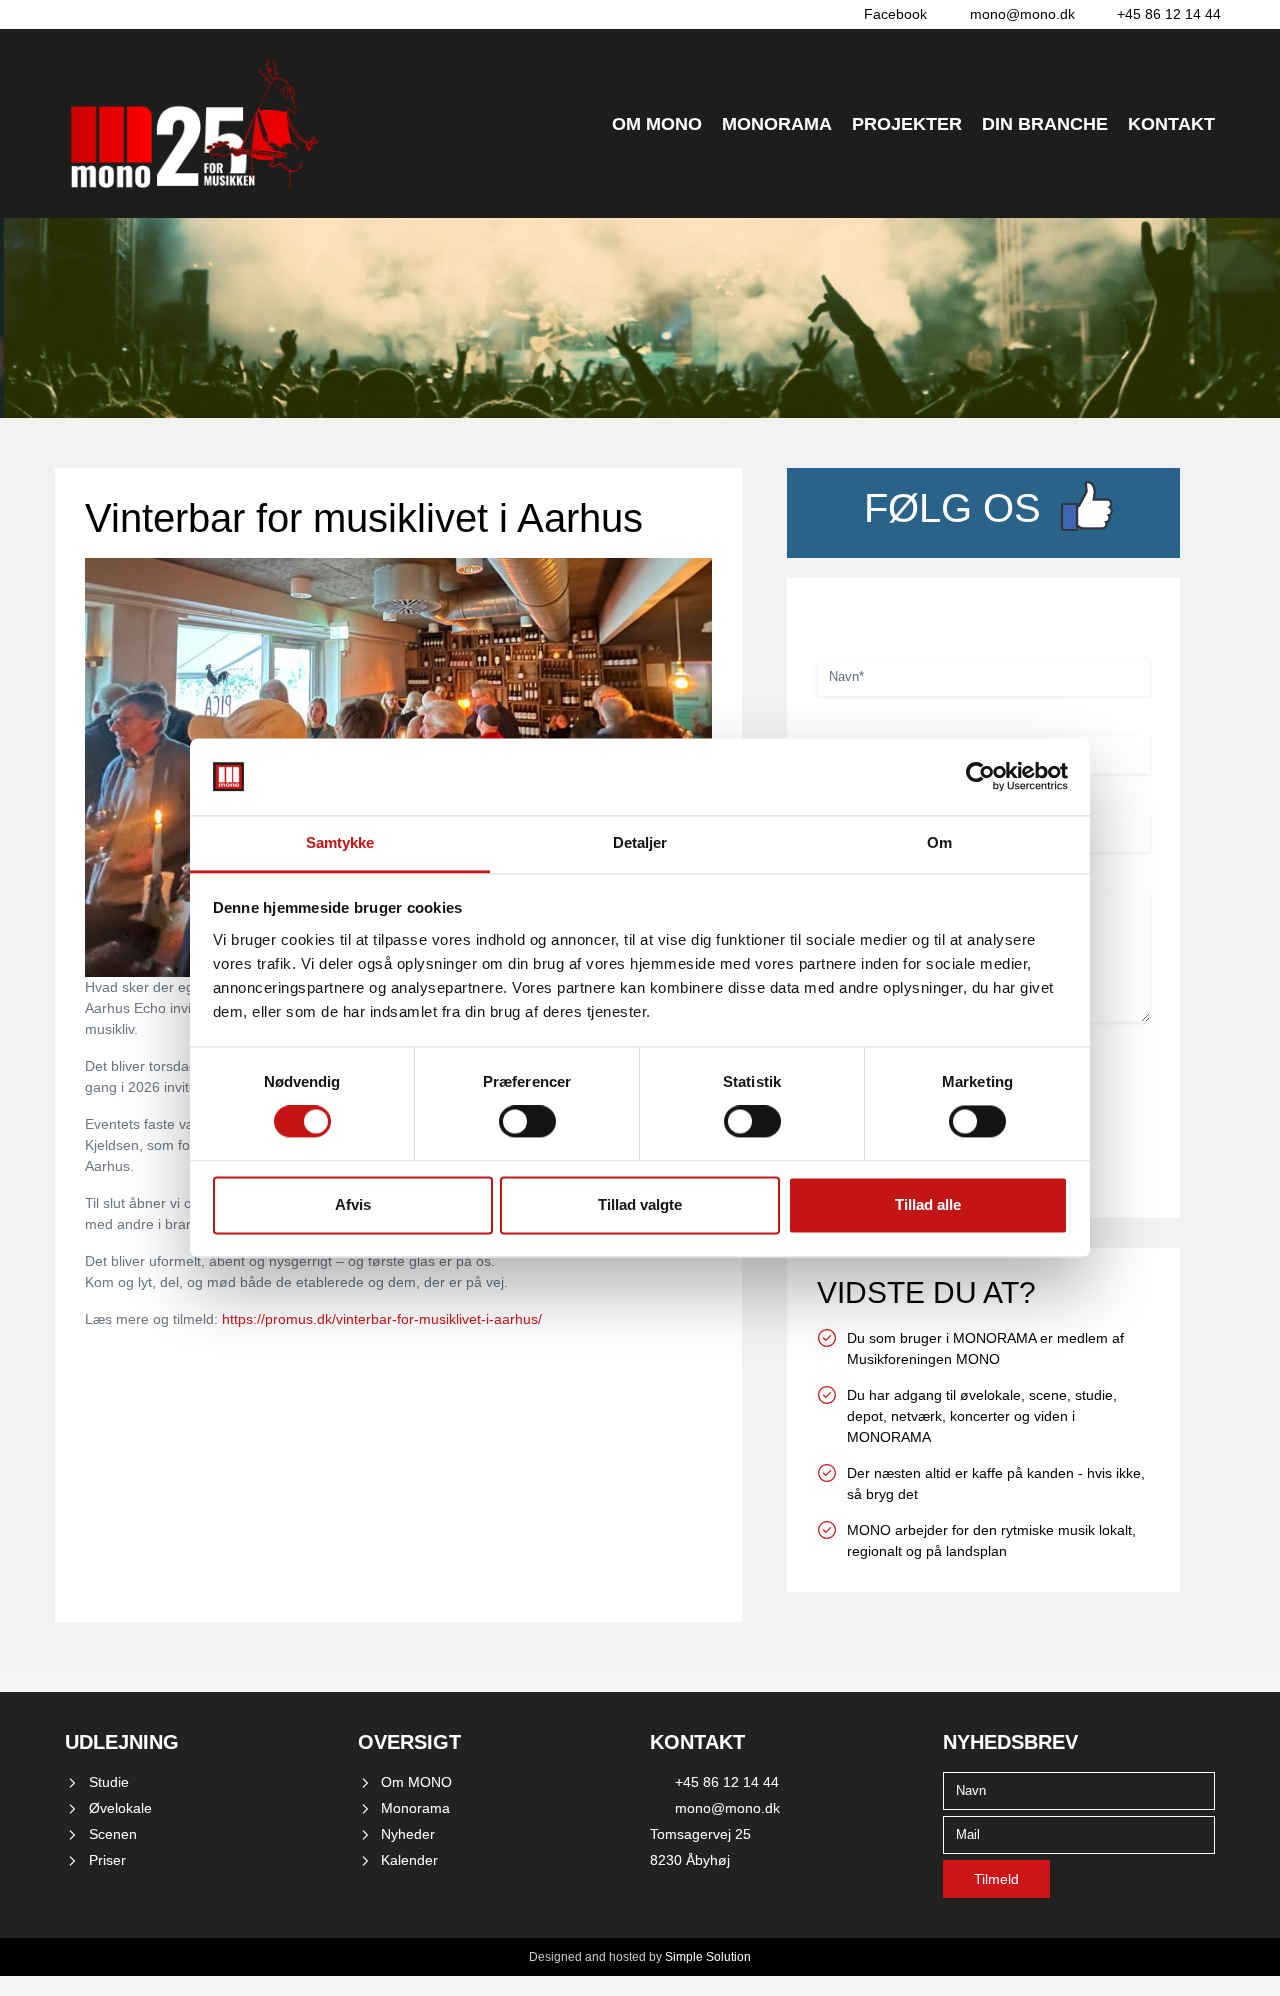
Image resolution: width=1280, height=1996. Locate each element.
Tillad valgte (640, 1204)
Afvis (353, 1204)
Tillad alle (928, 1204)
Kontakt (1171, 124)
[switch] (527, 1122)
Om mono (657, 124)
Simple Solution (708, 1957)
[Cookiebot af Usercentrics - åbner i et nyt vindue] (980, 777)
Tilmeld (996, 1879)
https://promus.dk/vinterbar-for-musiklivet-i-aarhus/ (382, 1319)
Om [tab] (939, 842)
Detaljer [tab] (640, 842)
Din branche (1045, 124)
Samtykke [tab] (340, 842)
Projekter (907, 124)
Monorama (777, 124)
